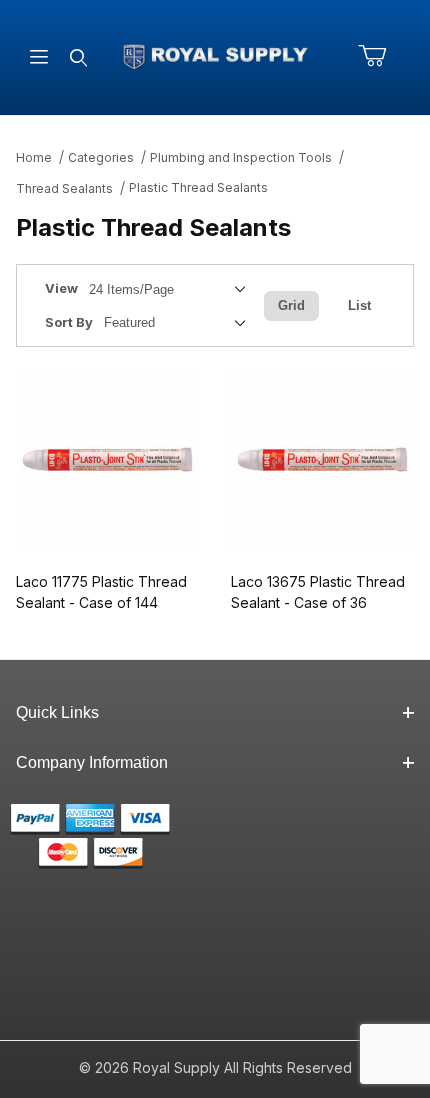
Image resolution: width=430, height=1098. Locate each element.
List (359, 305)
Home (34, 157)
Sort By (69, 322)
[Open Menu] (39, 57)
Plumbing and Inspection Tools (241, 157)
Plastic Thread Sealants (198, 187)
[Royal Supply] (215, 55)
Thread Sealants (64, 188)
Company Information (92, 762)
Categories (101, 157)
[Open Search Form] (78, 57)
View (61, 288)
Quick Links (57, 712)
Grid (291, 305)
